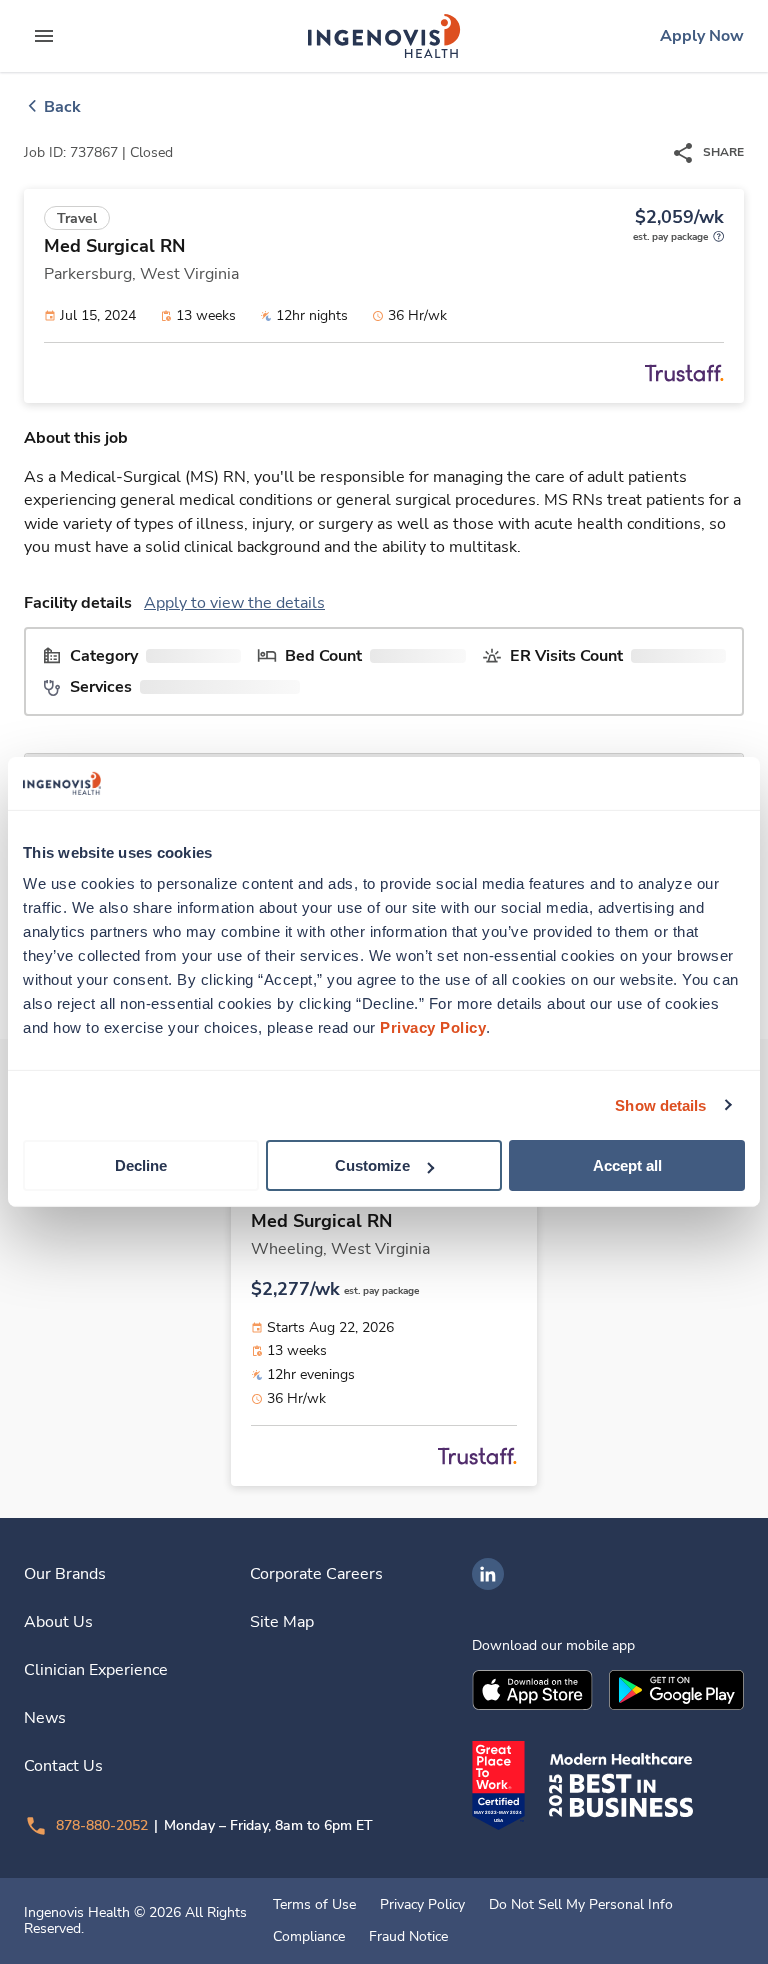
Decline (141, 1165)
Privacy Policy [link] (422, 1905)
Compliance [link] (309, 1937)
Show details (660, 1104)
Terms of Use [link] (314, 1905)
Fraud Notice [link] (408, 1937)
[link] (384, 36)
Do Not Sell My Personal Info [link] (581, 1905)
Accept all (627, 1165)
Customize (372, 1165)
